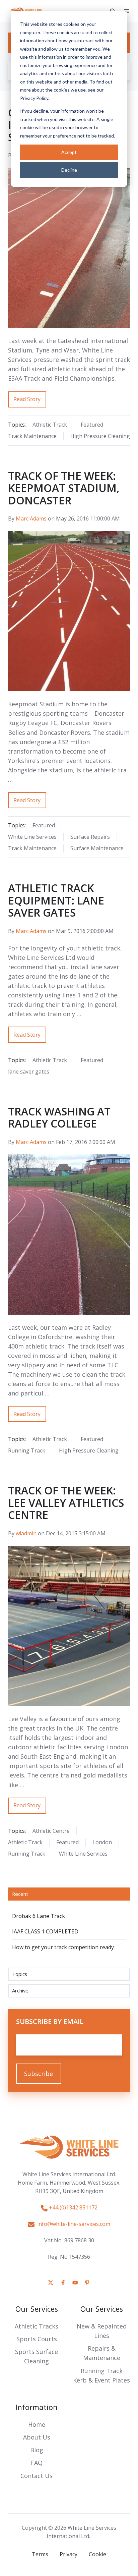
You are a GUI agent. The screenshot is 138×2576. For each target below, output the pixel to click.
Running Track (27, 1450)
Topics (20, 1974)
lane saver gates (29, 1072)
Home (37, 2424)
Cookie (97, 2554)
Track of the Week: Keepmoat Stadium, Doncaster (64, 488)
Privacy (68, 2554)
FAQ (37, 2463)
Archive (20, 1990)
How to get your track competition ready (63, 1947)
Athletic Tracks (37, 2326)
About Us (37, 2437)
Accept (69, 152)
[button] (127, 11)
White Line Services (32, 837)
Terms (40, 2554)
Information (37, 2407)
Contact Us (37, 2476)
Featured (92, 425)
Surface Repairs (90, 837)
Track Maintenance (32, 436)
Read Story (27, 399)
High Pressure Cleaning (100, 436)
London (102, 1842)
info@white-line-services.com (72, 2224)
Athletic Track (50, 425)
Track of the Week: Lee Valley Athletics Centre (66, 1502)
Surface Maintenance (97, 848)
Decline (69, 170)
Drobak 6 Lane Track (39, 1916)
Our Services (37, 2309)
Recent (20, 1894)
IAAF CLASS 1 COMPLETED (45, 1931)
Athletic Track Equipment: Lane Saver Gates (56, 900)
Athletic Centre (51, 1831)
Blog (37, 2450)
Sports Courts (37, 2339)
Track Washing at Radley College (59, 1117)
